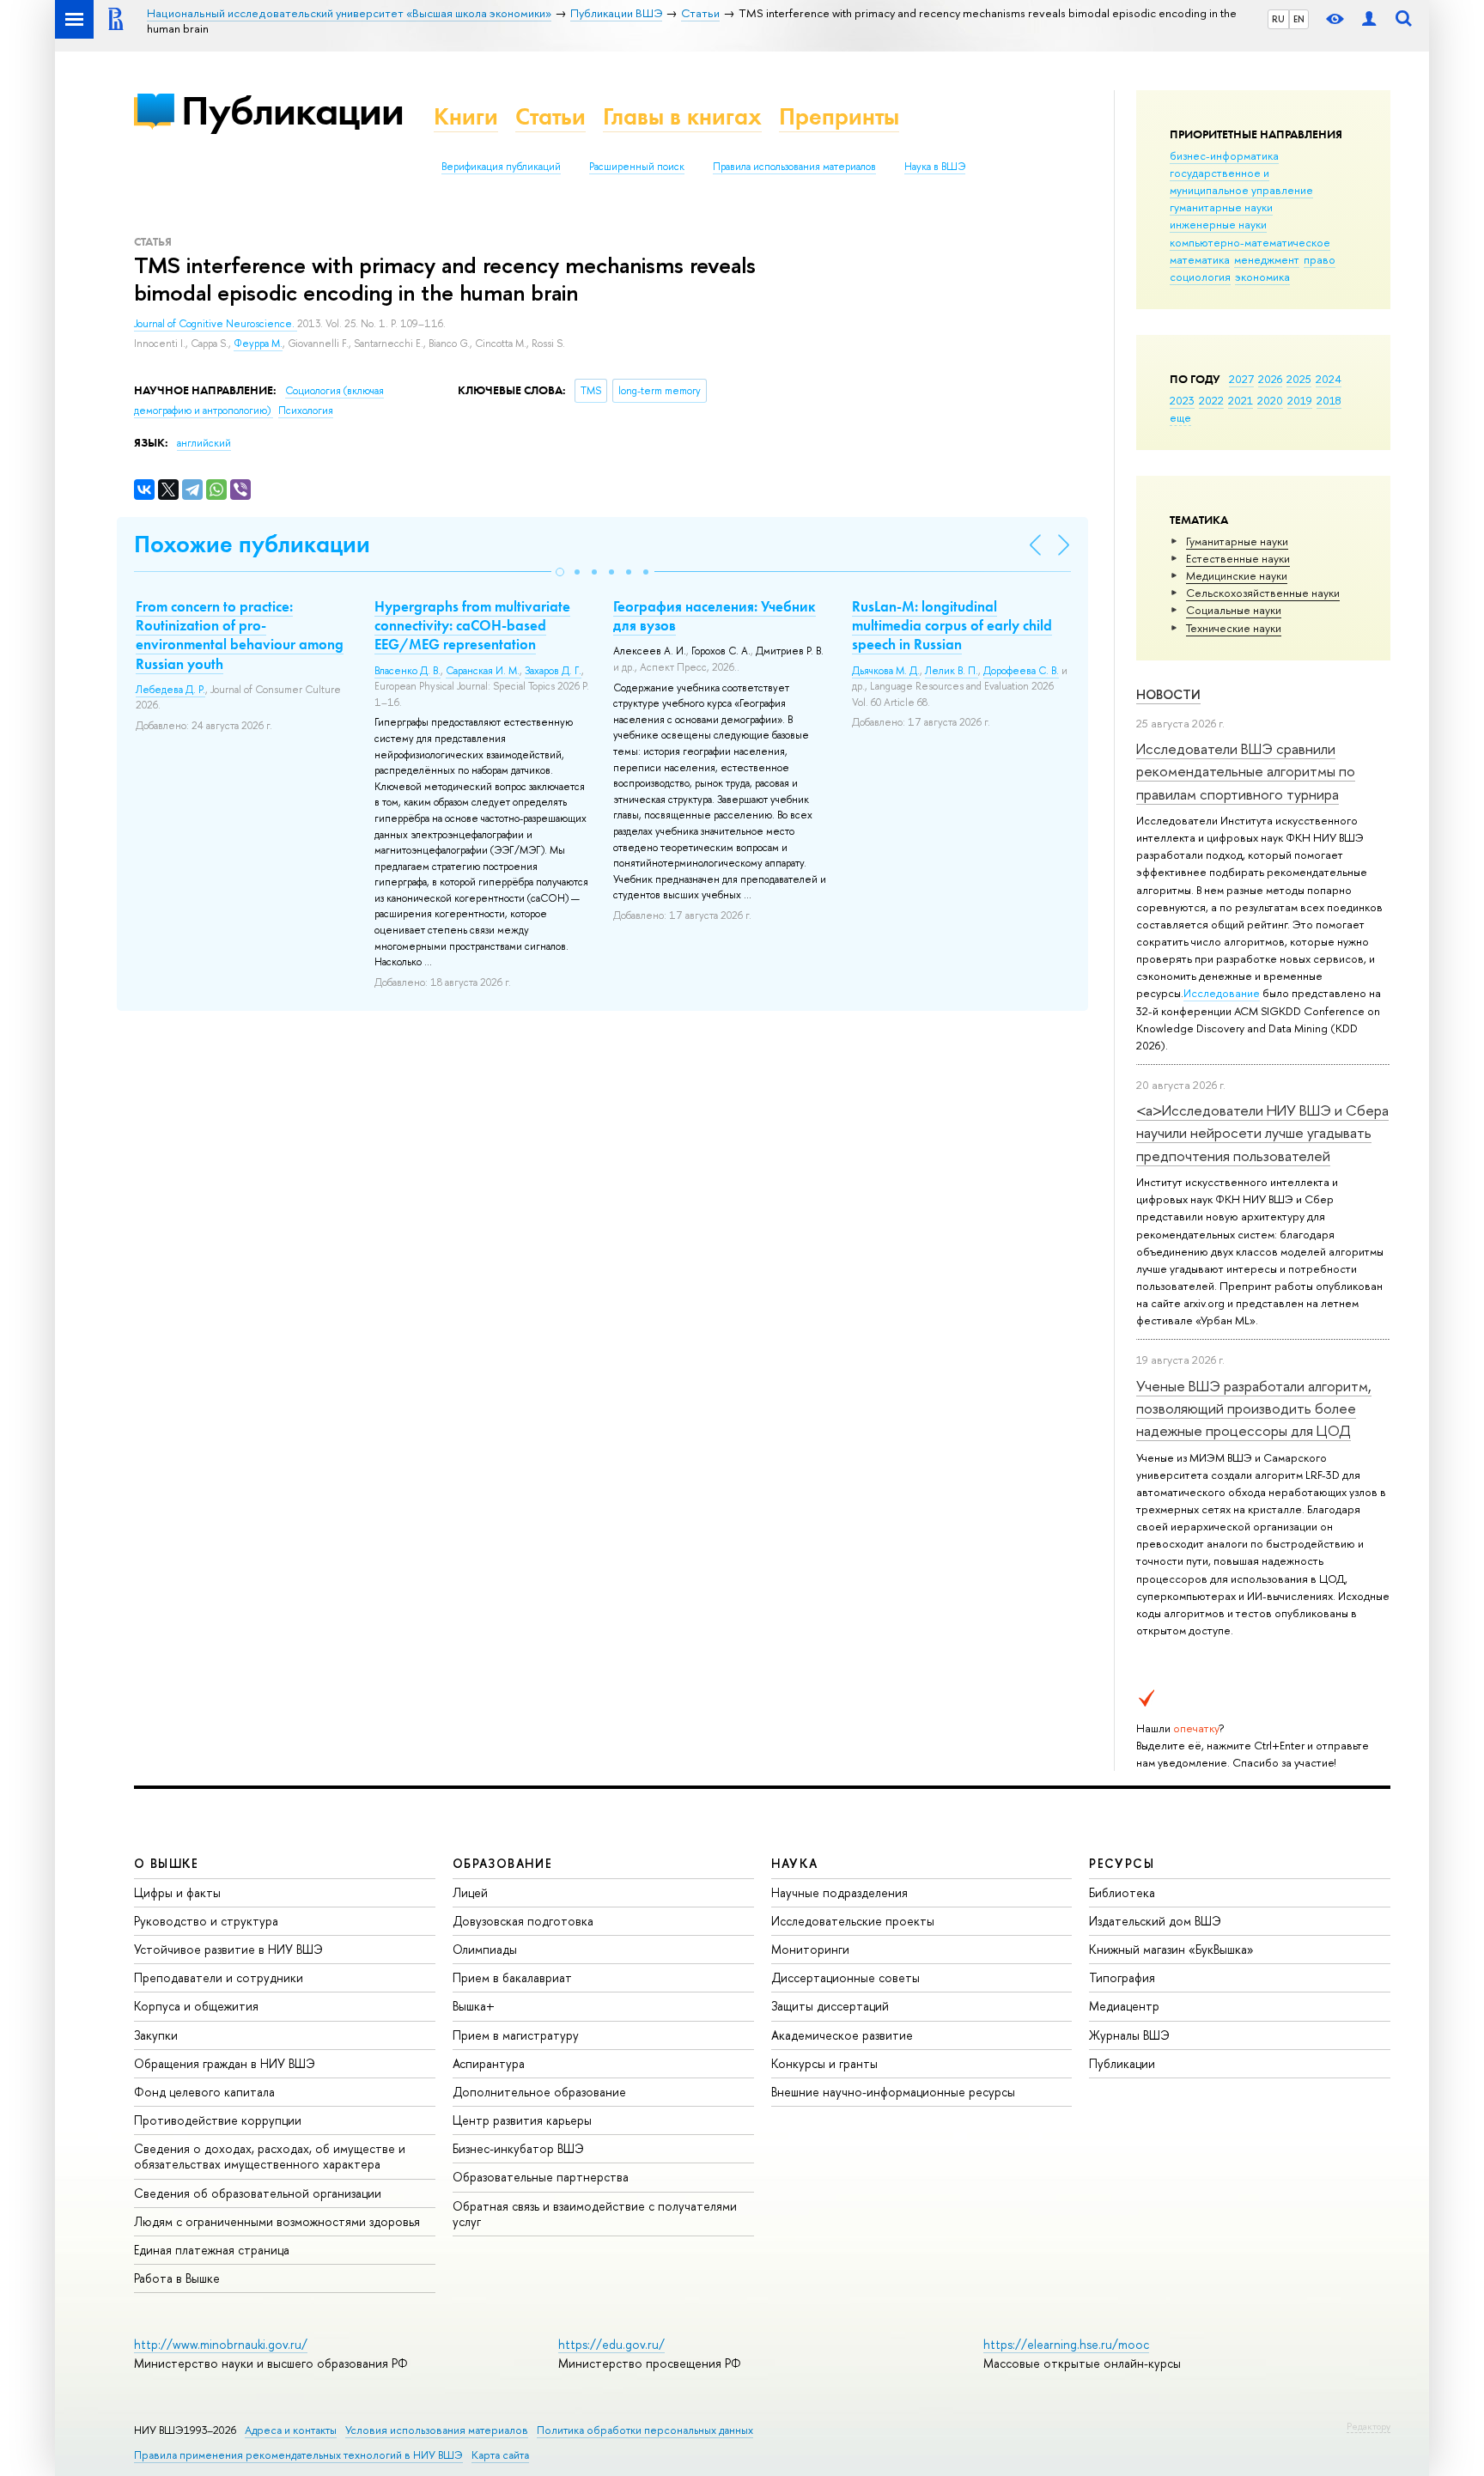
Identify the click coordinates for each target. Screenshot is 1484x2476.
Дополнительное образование (539, 2092)
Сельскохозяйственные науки (1263, 593)
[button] (560, 572)
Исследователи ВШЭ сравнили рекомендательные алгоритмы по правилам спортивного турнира (1246, 771)
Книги (466, 116)
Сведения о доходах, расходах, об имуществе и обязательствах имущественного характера (270, 2156)
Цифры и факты (177, 1892)
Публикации (292, 110)
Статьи (550, 116)
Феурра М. (258, 344)
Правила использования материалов (794, 167)
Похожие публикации (252, 544)
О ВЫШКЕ (167, 1863)
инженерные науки (1218, 224)
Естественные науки (1238, 558)
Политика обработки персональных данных (645, 2430)
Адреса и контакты (291, 2430)
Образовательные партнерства (541, 2177)
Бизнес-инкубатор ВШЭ (518, 2148)
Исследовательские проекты (853, 1921)
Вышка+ (474, 2006)
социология (1200, 277)
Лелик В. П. (952, 671)
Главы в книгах (682, 116)
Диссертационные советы (845, 1977)
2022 (1211, 400)
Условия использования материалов (437, 2430)
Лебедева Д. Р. (170, 690)
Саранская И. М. (483, 671)
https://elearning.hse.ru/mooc (1066, 2344)
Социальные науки (1234, 610)
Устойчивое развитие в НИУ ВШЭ (228, 1949)
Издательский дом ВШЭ (1155, 1921)
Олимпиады (485, 1949)
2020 (1270, 400)
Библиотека (1122, 1892)
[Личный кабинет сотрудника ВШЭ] (1369, 19)
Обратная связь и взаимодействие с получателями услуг (595, 2214)
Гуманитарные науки (1237, 541)
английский (204, 443)
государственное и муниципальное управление (1241, 181)
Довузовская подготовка (523, 1921)
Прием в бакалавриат (512, 1977)
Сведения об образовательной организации (258, 2193)
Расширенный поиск (637, 167)
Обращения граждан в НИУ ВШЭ (225, 2063)
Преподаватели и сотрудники (219, 1977)
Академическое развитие (842, 2035)
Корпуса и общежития (196, 2006)
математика (1200, 259)
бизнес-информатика (1224, 155)
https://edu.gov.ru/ (611, 2344)
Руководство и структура (206, 1921)
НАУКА (795, 1863)
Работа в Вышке (177, 2278)
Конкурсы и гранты (824, 2063)
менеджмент (1267, 259)
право (1320, 259)
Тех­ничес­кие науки (1234, 628)
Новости (1168, 694)
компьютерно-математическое (1250, 242)
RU (1278, 19)
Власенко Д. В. (407, 671)
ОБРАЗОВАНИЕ (502, 1863)
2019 (1300, 400)
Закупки (156, 2035)
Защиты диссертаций (830, 2006)
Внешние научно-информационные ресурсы (893, 2092)
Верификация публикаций (501, 167)
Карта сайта (500, 2455)
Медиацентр (1124, 2006)
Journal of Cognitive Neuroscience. (216, 324)
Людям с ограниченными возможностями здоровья (277, 2221)
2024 (1329, 379)
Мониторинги (810, 1949)
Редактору (1368, 2426)
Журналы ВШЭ (1129, 2035)
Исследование (1222, 993)
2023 (1182, 400)
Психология (306, 411)
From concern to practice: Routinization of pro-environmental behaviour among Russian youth (240, 635)
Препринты (839, 116)
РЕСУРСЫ (1122, 1863)
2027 (1241, 379)
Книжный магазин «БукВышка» (1171, 1949)
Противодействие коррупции (218, 2120)
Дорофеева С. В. (1021, 671)
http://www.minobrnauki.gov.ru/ (221, 2344)
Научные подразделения (839, 1892)
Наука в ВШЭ (935, 167)
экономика (1262, 277)
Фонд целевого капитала (204, 2092)
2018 (1329, 400)
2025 (1299, 379)
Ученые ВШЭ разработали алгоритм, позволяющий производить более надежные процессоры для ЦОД (1254, 1408)
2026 (1270, 379)
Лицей (470, 1892)
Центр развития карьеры (522, 2120)
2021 (1241, 400)
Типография (1122, 1977)
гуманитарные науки (1221, 207)
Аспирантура (489, 2063)
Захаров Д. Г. (553, 671)
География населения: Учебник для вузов (715, 616)
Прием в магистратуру (516, 2035)
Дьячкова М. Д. (886, 671)
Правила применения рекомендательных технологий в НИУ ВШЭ (298, 2455)
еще (1180, 417)
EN (1299, 19)
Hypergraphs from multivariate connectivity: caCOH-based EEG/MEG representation (472, 625)
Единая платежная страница (212, 2250)
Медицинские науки (1237, 575)
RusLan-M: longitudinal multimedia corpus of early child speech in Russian (952, 625)
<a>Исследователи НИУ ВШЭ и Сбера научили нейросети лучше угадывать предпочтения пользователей (1262, 1133)
